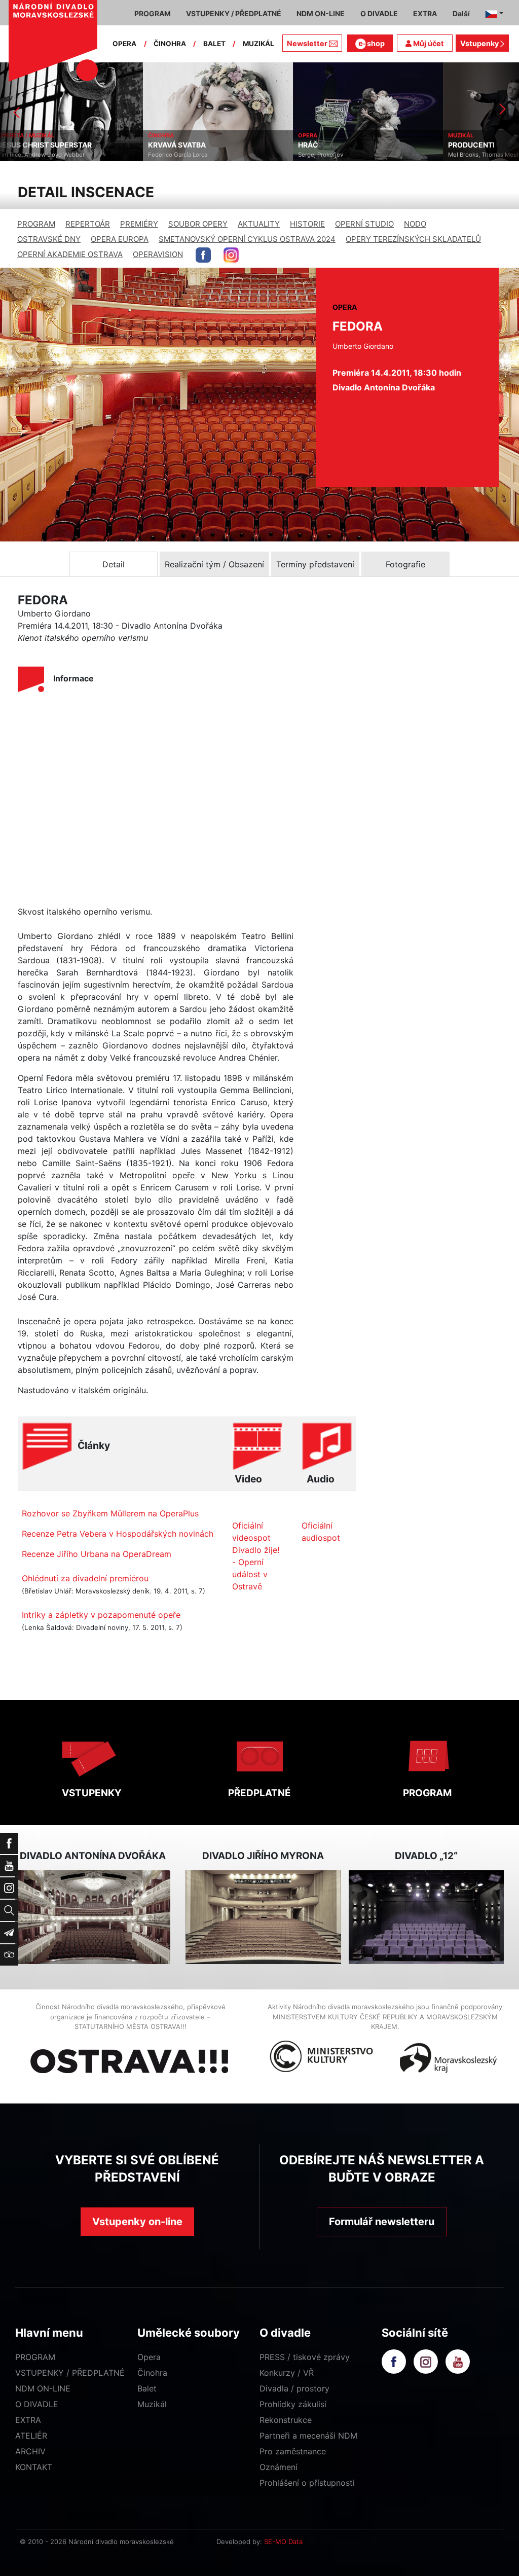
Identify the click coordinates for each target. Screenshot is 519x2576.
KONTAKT (34, 2467)
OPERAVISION (158, 254)
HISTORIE (307, 224)
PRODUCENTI (328, 145)
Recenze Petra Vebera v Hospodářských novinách (118, 1534)
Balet (147, 2388)
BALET (214, 44)
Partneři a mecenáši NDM (308, 2436)
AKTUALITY (259, 224)
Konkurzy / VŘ (287, 2373)
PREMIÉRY (139, 224)
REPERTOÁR (88, 224)
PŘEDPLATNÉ (259, 1793)
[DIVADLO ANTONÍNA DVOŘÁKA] (93, 1917)
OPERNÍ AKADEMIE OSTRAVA (70, 254)
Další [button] (461, 13)
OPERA (124, 44)
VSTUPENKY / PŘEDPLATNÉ (70, 2373)
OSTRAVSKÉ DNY (49, 239)
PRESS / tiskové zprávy (305, 2357)
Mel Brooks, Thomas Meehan (345, 155)
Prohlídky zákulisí (293, 2404)
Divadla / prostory (294, 2388)
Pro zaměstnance (293, 2451)
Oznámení (279, 2467)
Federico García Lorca (35, 155)
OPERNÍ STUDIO (364, 224)
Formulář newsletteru (382, 2222)
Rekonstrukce (286, 2420)
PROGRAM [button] (153, 13)
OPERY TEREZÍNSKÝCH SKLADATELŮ (413, 239)
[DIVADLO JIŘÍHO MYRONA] (263, 1917)
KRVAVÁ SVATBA (34, 145)
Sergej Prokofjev (178, 155)
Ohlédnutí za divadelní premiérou (85, 1578)
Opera (149, 2357)
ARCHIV (30, 2451)
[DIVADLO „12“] (426, 1917)
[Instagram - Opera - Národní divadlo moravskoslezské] (231, 255)
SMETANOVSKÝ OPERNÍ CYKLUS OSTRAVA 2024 (247, 239)
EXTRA (28, 2420)
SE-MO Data (283, 2542)
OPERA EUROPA (120, 239)
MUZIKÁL (258, 44)
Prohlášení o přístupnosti (307, 2483)
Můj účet (428, 43)
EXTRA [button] (425, 13)
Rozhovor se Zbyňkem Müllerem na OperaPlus (110, 1513)
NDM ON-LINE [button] (321, 13)
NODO (415, 224)
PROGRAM (36, 224)
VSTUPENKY (92, 1793)
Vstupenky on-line (137, 2222)
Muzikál (152, 2404)
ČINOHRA (170, 44)
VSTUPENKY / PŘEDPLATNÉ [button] (234, 13)
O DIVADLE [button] (379, 13)
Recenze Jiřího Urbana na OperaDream (97, 1554)
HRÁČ (165, 145)
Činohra (152, 2373)
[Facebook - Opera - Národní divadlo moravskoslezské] (203, 255)
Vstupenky (480, 43)
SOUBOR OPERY (198, 224)
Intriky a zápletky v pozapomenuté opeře (101, 1615)
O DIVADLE (37, 2404)
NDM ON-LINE (43, 2388)
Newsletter (307, 43)
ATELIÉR (31, 2436)
